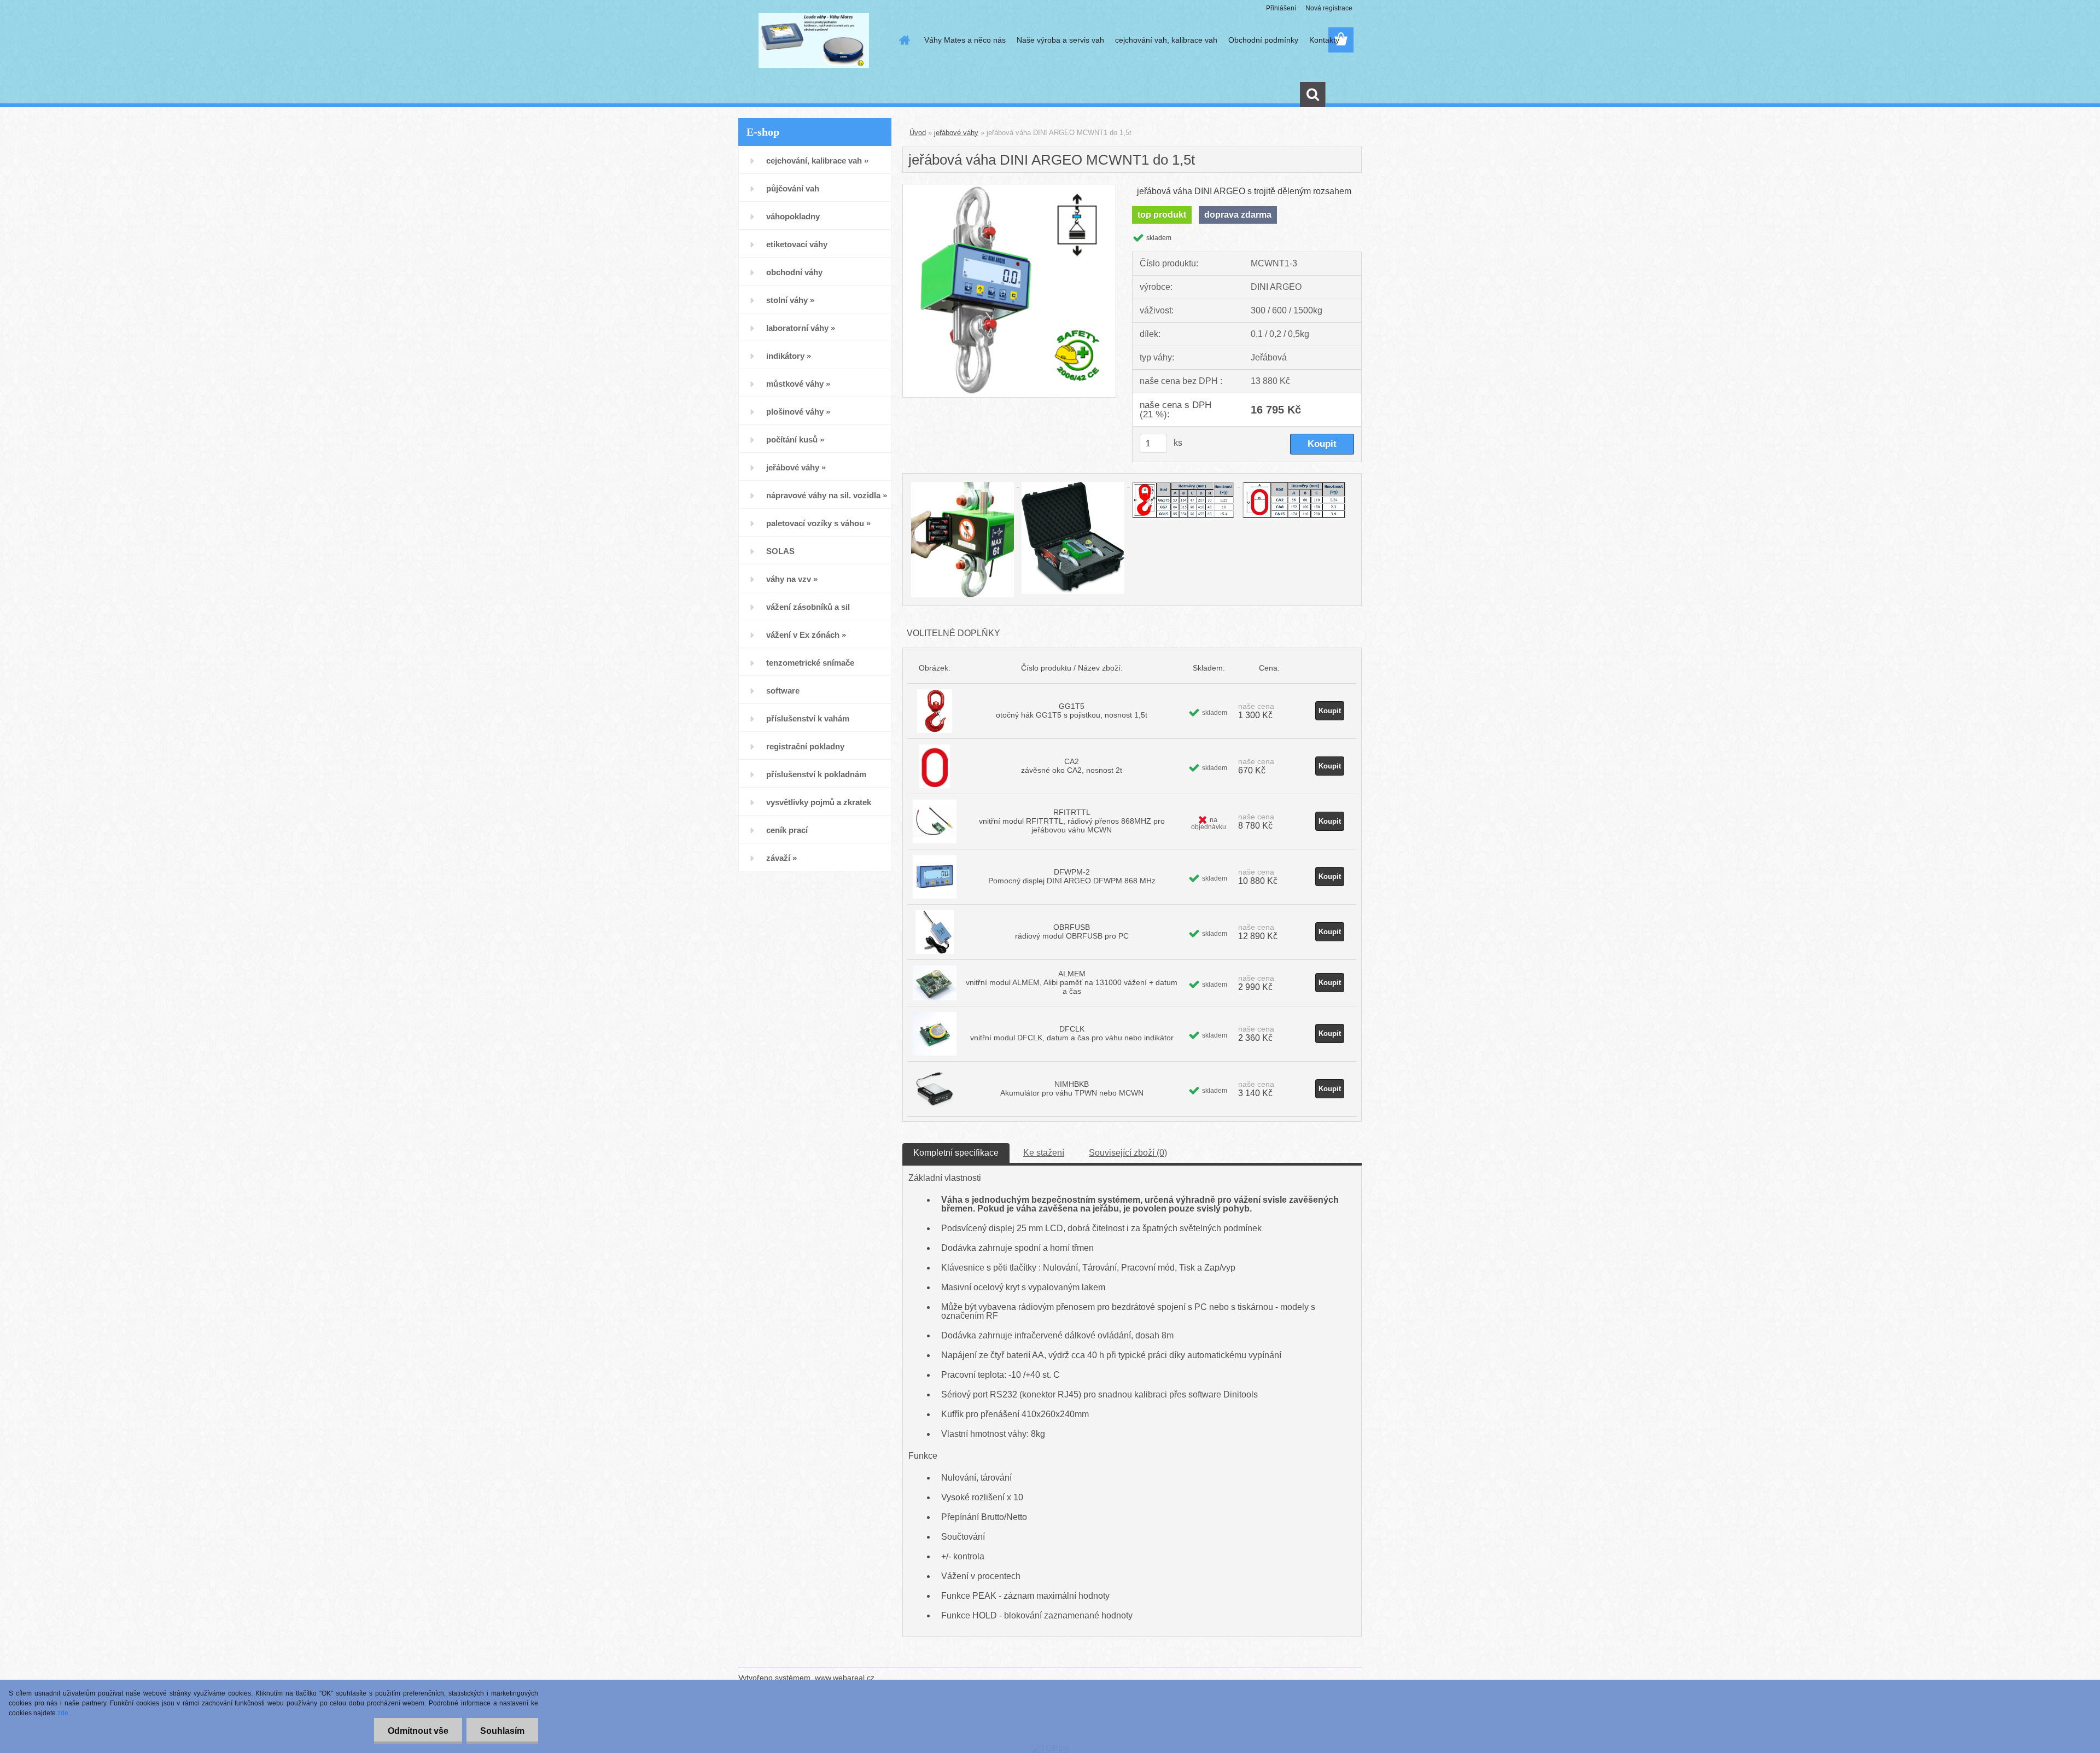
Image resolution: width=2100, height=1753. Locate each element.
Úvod (918, 133)
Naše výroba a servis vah (1060, 40)
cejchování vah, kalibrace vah (1166, 40)
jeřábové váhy (956, 133)
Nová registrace (1329, 8)
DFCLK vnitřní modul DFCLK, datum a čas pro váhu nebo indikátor (1072, 1033)
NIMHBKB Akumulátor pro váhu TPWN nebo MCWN (1072, 1088)
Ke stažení (1044, 1153)
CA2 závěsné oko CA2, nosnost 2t (1072, 766)
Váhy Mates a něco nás (965, 40)
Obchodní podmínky (1263, 40)
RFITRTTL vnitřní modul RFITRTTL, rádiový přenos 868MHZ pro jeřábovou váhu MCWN (1072, 821)
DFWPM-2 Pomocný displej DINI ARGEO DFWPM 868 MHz (1072, 876)
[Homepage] (903, 40)
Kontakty (1324, 40)
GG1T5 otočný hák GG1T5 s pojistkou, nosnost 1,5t (1072, 710)
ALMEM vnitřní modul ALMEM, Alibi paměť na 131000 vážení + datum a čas (1072, 982)
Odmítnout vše (418, 1731)
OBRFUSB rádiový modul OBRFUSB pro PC (1072, 931)
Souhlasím (502, 1731)
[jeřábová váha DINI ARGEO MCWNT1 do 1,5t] (1009, 188)
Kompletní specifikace (956, 1153)
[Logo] (813, 40)
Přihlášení (1281, 8)
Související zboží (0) (1128, 1153)
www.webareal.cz (845, 1678)
